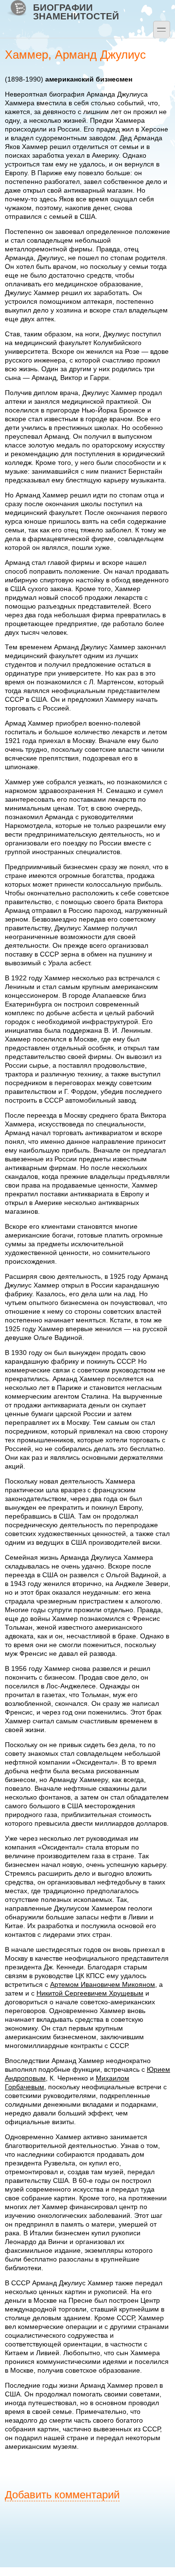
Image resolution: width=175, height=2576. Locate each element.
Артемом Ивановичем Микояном (103, 1984)
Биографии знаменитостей (76, 12)
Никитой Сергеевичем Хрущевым (90, 1993)
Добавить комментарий (62, 2495)
